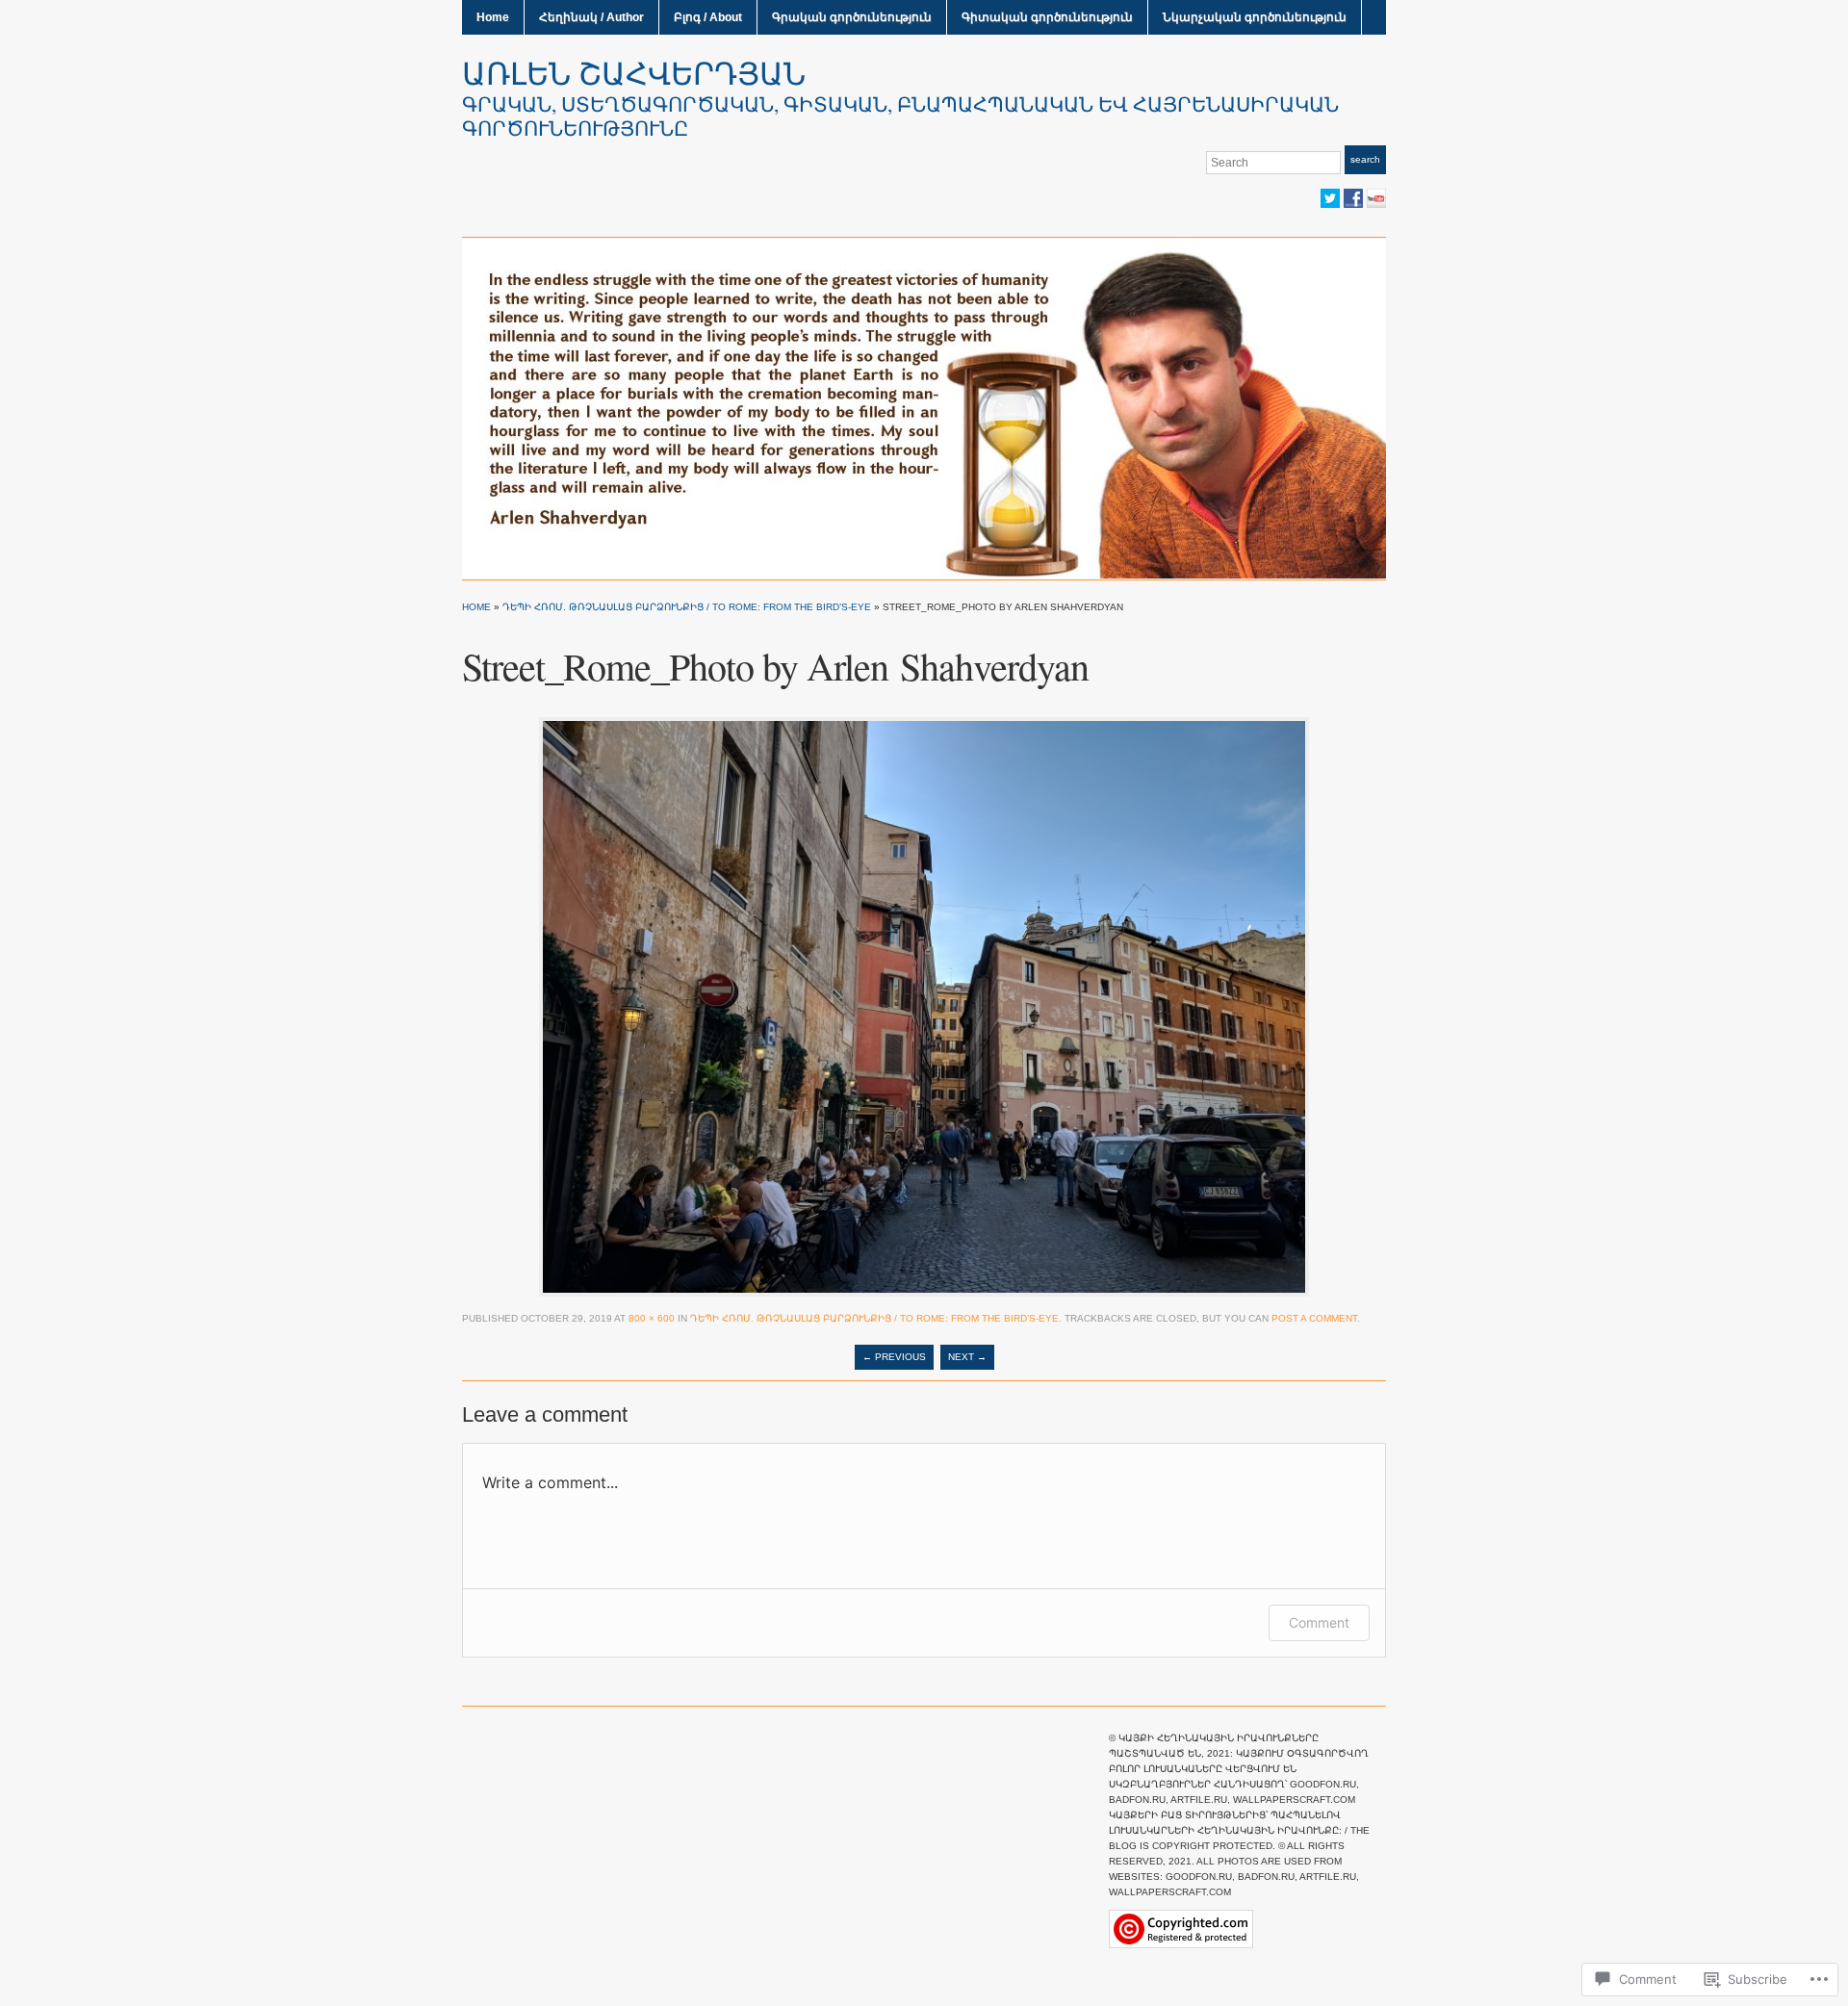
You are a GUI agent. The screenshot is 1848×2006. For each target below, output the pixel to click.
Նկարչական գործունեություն (1255, 17)
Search (1365, 159)
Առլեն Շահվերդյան (634, 73)
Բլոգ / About (708, 17)
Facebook (1353, 198)
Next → (967, 1357)
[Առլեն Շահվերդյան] (924, 407)
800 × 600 (652, 1318)
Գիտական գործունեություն (1047, 17)
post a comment (1314, 1318)
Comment (1319, 1622)
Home (493, 17)
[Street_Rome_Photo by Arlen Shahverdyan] (924, 1006)
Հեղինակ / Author (591, 17)
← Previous (894, 1357)
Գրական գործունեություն (852, 17)
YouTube (1376, 198)
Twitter (1330, 198)
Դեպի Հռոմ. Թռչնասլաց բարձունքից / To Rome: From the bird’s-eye (687, 607)
